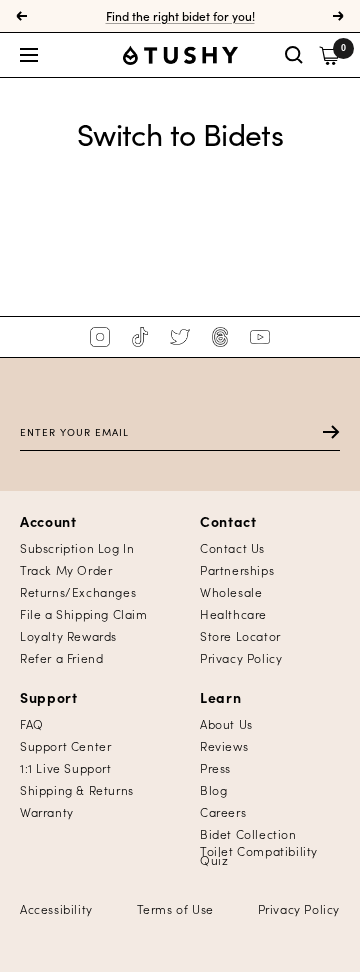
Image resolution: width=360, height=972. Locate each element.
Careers (223, 811)
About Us (226, 723)
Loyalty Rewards (68, 635)
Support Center (65, 745)
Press (215, 767)
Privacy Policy (241, 657)
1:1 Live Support (66, 767)
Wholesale (231, 591)
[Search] (294, 55)
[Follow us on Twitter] (180, 337)
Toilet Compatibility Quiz (259, 855)
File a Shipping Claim (84, 613)
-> (321, 431)
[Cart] (329, 55)
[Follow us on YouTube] (260, 337)
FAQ (32, 723)
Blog (213, 789)
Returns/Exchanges (78, 591)
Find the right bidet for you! (180, 15)
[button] (71, 55)
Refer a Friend (61, 657)
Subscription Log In (77, 547)
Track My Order (66, 569)
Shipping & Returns (77, 789)
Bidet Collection (248, 833)
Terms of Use (175, 908)
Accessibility (56, 908)
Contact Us (232, 547)
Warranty (47, 811)
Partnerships (237, 569)
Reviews (224, 745)
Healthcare (233, 613)
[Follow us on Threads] (220, 337)
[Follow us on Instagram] (100, 337)
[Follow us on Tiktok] (140, 337)
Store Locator (240, 635)
